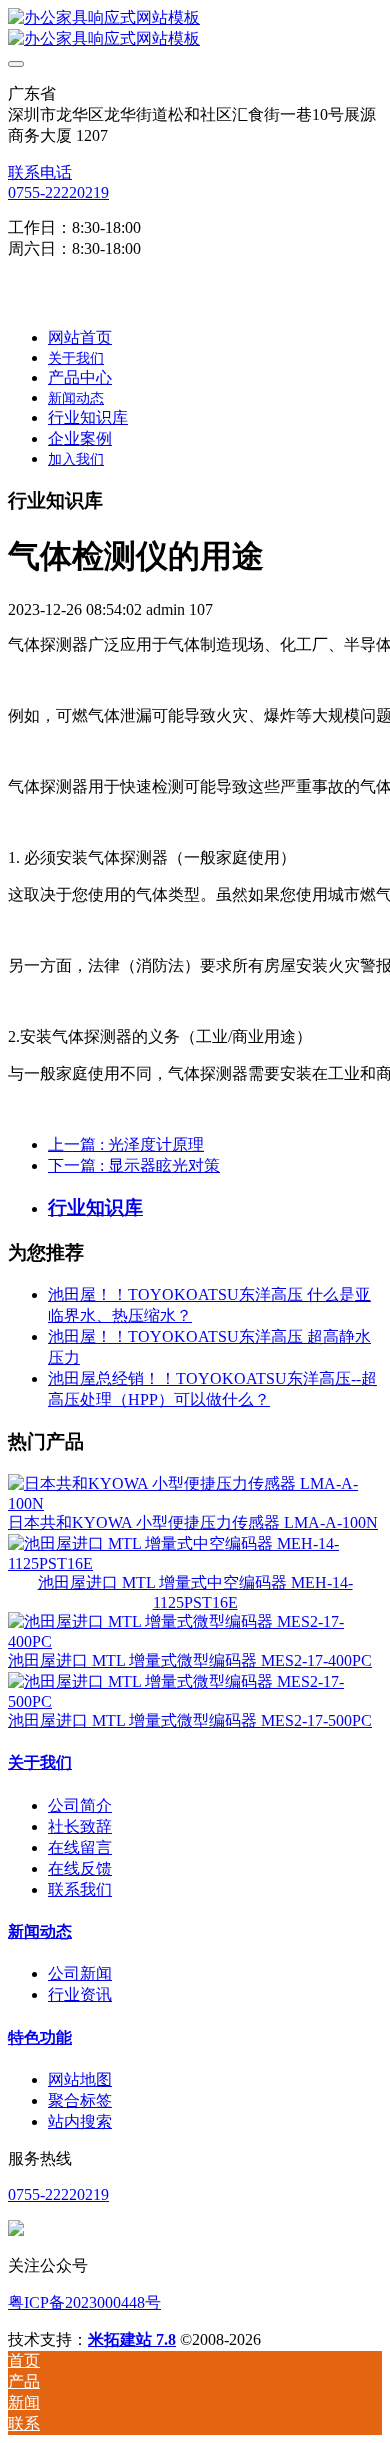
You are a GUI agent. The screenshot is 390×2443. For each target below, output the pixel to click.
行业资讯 (80, 1994)
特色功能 (40, 2037)
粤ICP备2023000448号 (84, 2302)
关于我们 (40, 1762)
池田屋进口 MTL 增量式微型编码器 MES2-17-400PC (190, 1660)
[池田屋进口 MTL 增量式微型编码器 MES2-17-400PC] (195, 1641)
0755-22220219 (58, 192)
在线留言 (80, 1847)
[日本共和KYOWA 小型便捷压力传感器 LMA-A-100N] (195, 1503)
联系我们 (80, 1889)
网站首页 (80, 337)
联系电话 (40, 172)
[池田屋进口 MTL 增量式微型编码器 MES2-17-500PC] (195, 1701)
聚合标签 (80, 2100)
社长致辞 (80, 1826)
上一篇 (126, 1144)
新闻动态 (40, 1931)
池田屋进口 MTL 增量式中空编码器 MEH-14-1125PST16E (195, 1592)
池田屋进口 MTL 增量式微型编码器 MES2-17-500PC (190, 1720)
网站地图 (80, 2079)
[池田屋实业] (195, 29)
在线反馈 (80, 1868)
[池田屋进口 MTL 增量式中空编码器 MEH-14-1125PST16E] (195, 1563)
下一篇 (134, 1165)
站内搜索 (80, 2121)
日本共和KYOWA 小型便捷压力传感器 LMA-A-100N (193, 1522)
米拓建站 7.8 (132, 2339)
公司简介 (80, 1805)
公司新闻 (80, 1973)
